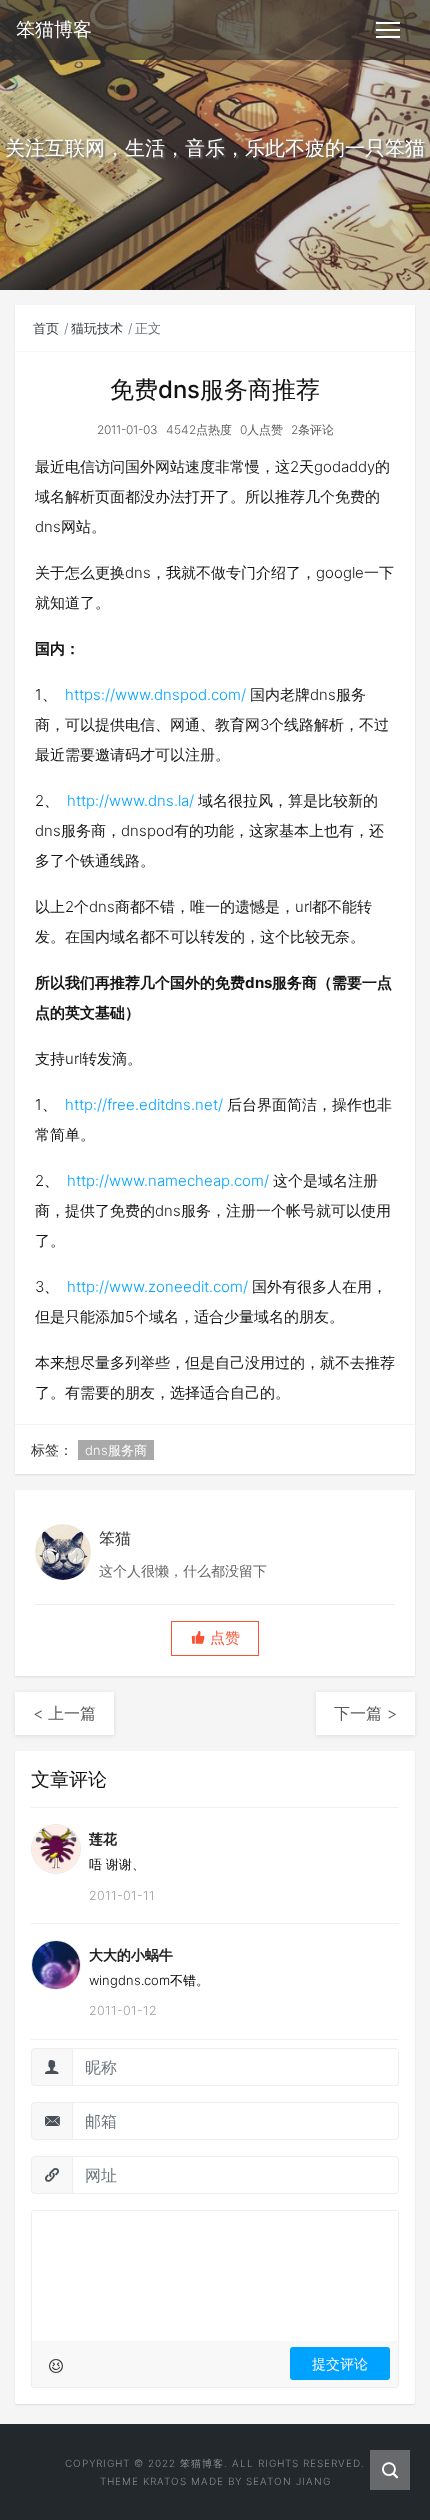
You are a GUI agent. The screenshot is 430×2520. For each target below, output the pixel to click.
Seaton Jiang (288, 2481)
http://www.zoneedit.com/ (157, 1286)
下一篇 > (365, 1713)
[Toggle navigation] (388, 30)
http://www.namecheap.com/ (168, 1180)
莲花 (103, 1838)
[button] (215, 1638)
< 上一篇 (64, 1713)
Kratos (165, 2481)
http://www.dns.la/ (130, 800)
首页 (46, 328)
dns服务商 (116, 1450)
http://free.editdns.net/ (144, 1104)
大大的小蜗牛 (131, 1954)
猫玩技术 (97, 328)
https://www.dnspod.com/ (155, 694)
